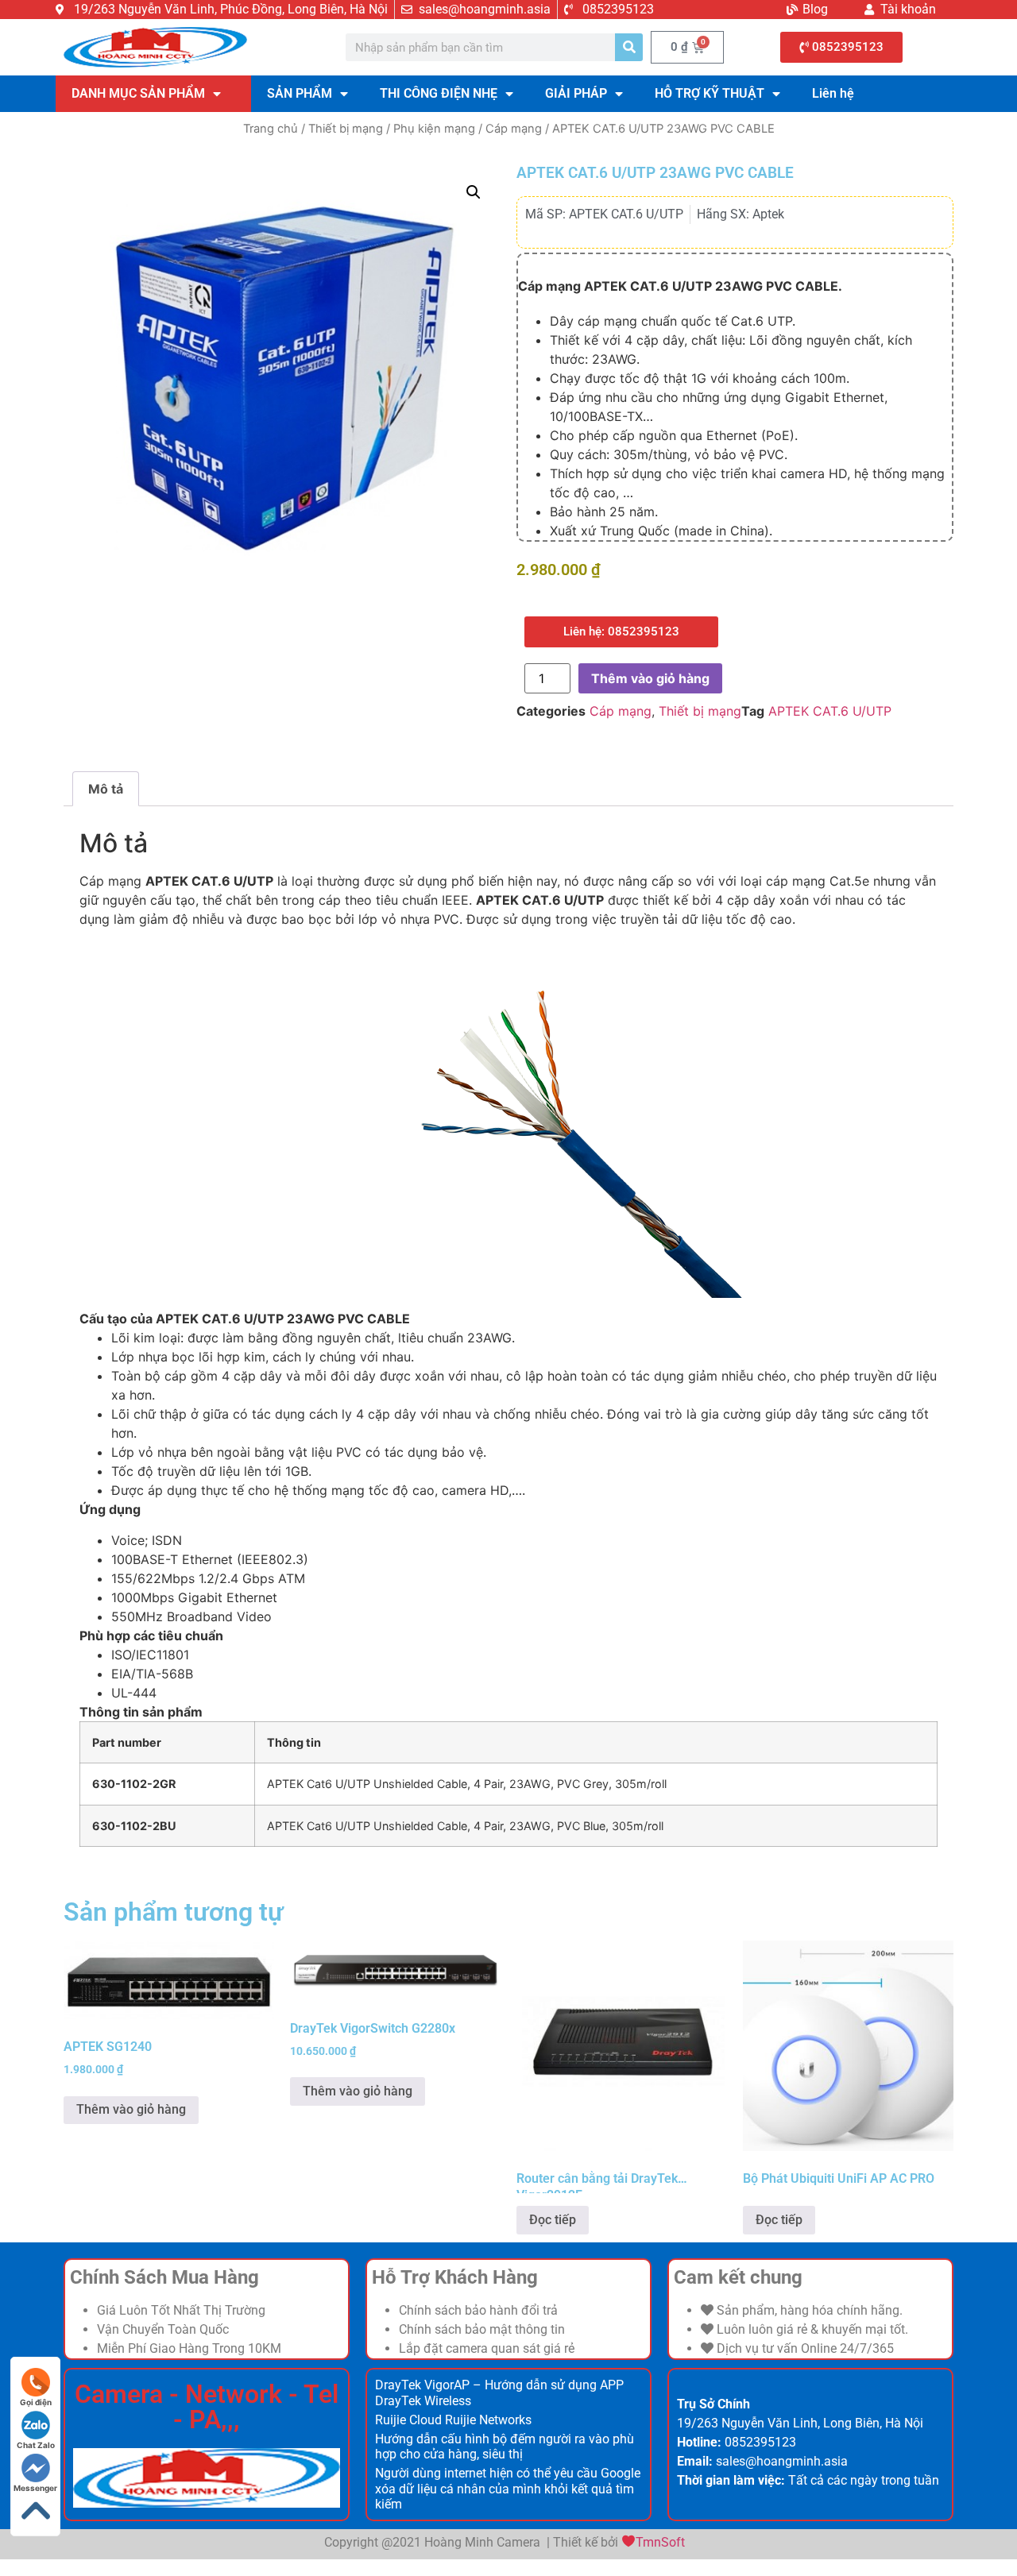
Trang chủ (271, 129)
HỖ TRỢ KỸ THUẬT (710, 93)
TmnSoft (660, 2542)
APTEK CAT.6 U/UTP (830, 711)
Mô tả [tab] (106, 789)
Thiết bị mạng (346, 129)
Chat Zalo (36, 2445)
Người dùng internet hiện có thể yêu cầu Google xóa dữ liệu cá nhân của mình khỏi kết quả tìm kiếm (508, 2488)
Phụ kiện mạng (434, 129)
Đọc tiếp (553, 2220)
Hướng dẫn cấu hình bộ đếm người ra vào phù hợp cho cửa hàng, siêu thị (505, 2447)
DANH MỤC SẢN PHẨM (138, 93)
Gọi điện (36, 2402)
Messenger (35, 2488)
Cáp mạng (514, 129)
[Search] (629, 47)
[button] (474, 192)
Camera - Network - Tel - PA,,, (207, 2407)
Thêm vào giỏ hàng (650, 678)
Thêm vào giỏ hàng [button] (131, 2109)
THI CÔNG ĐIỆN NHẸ (439, 93)
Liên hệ (833, 93)
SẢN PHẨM (300, 93)
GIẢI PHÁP (576, 93)
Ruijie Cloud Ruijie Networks (453, 2420)
